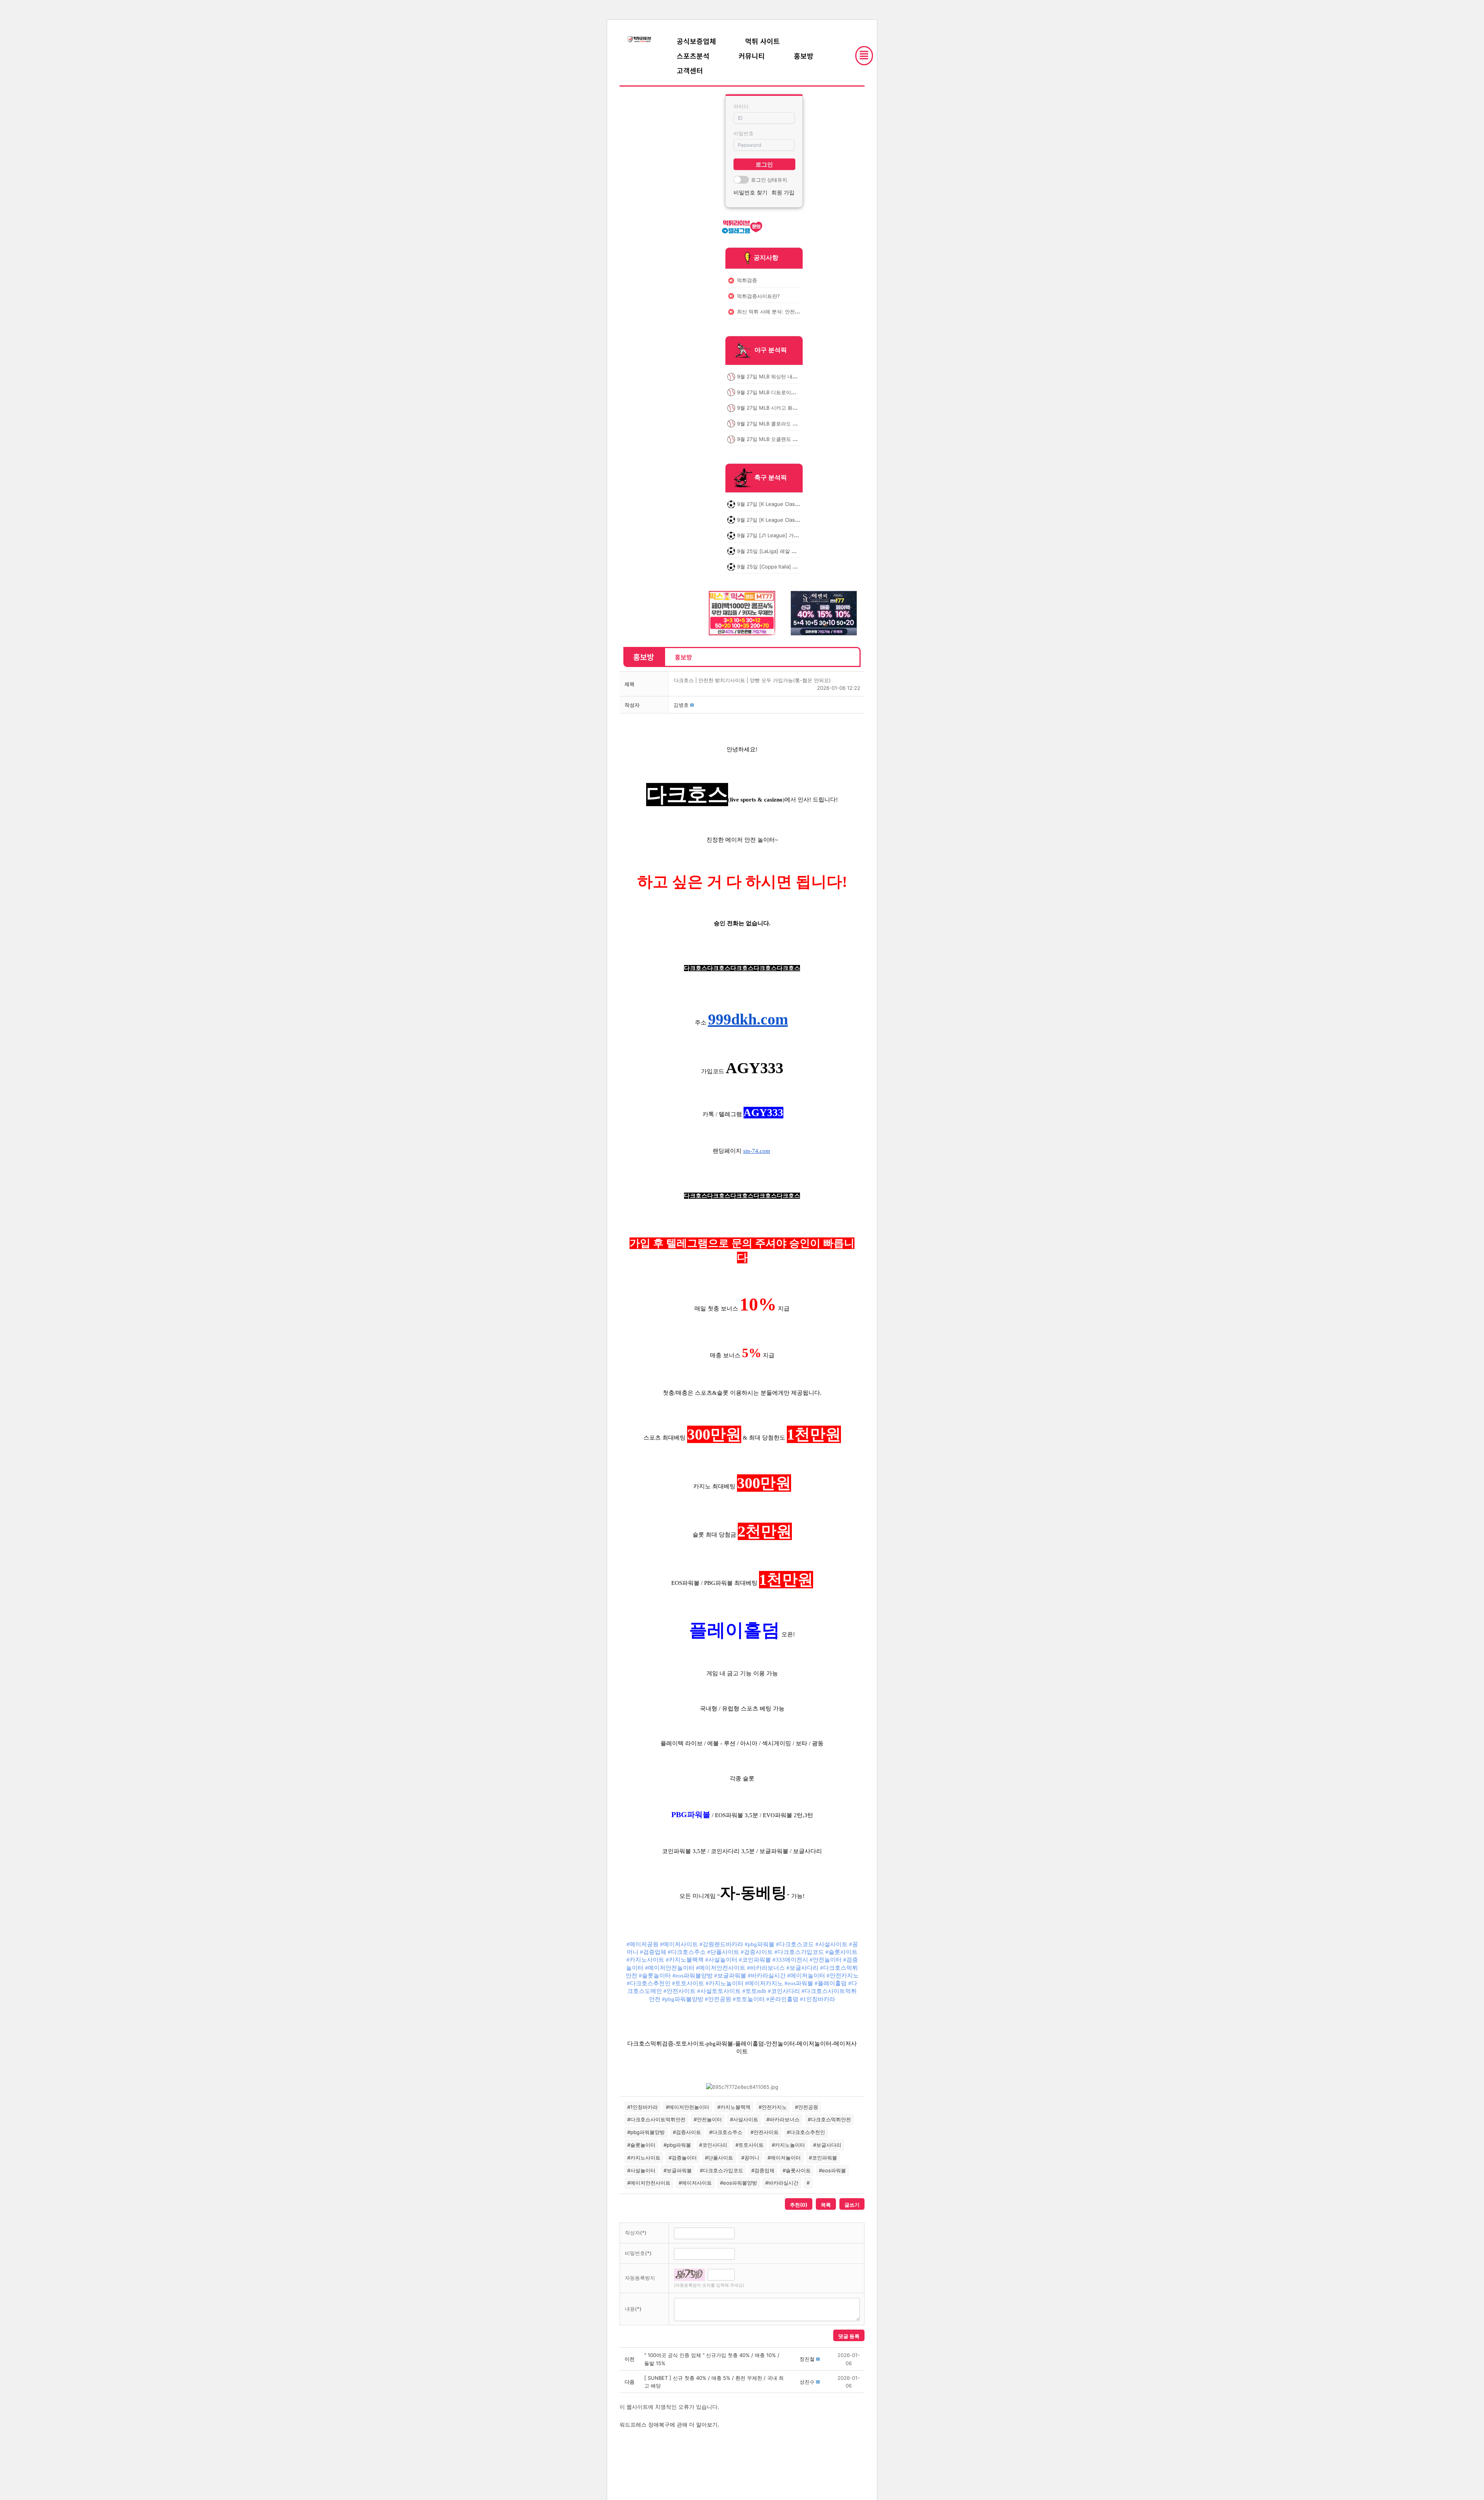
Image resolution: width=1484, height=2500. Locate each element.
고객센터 (690, 70)
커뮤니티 (752, 56)
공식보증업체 (696, 41)
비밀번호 (744, 133)
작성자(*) (636, 2233)
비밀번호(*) (638, 2253)
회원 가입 (783, 192)
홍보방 (804, 56)
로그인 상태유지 (769, 180)
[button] (681, 705)
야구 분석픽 (771, 350)
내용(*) (633, 2309)
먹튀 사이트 (762, 41)
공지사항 (766, 257)
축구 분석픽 (771, 478)
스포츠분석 (693, 56)
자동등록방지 (640, 2278)
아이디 (741, 106)
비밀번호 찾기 (751, 192)
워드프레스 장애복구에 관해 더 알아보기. (669, 2424)
